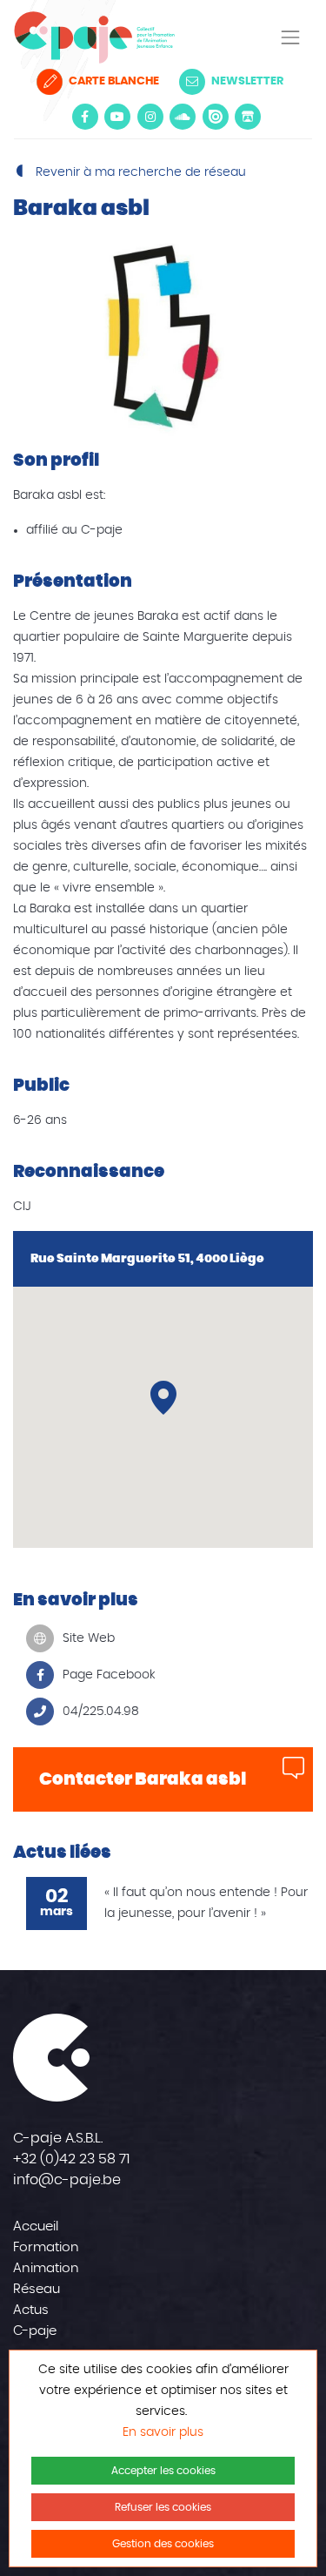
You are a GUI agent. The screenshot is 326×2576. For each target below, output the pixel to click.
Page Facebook (109, 1675)
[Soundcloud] (183, 117)
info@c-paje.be (67, 2180)
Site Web (89, 1638)
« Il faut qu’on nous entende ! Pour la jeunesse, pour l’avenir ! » (206, 1903)
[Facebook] (85, 117)
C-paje (35, 2331)
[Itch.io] (248, 117)
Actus (31, 2310)
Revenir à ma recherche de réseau (139, 172)
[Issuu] (216, 117)
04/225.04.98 (101, 1712)
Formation (46, 2247)
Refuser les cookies (163, 2507)
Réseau (37, 2289)
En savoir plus (163, 2432)
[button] (163, 1398)
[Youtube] (117, 117)
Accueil (36, 2226)
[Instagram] (150, 117)
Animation (46, 2268)
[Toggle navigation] (290, 37)
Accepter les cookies (163, 2471)
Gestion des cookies (163, 2544)
